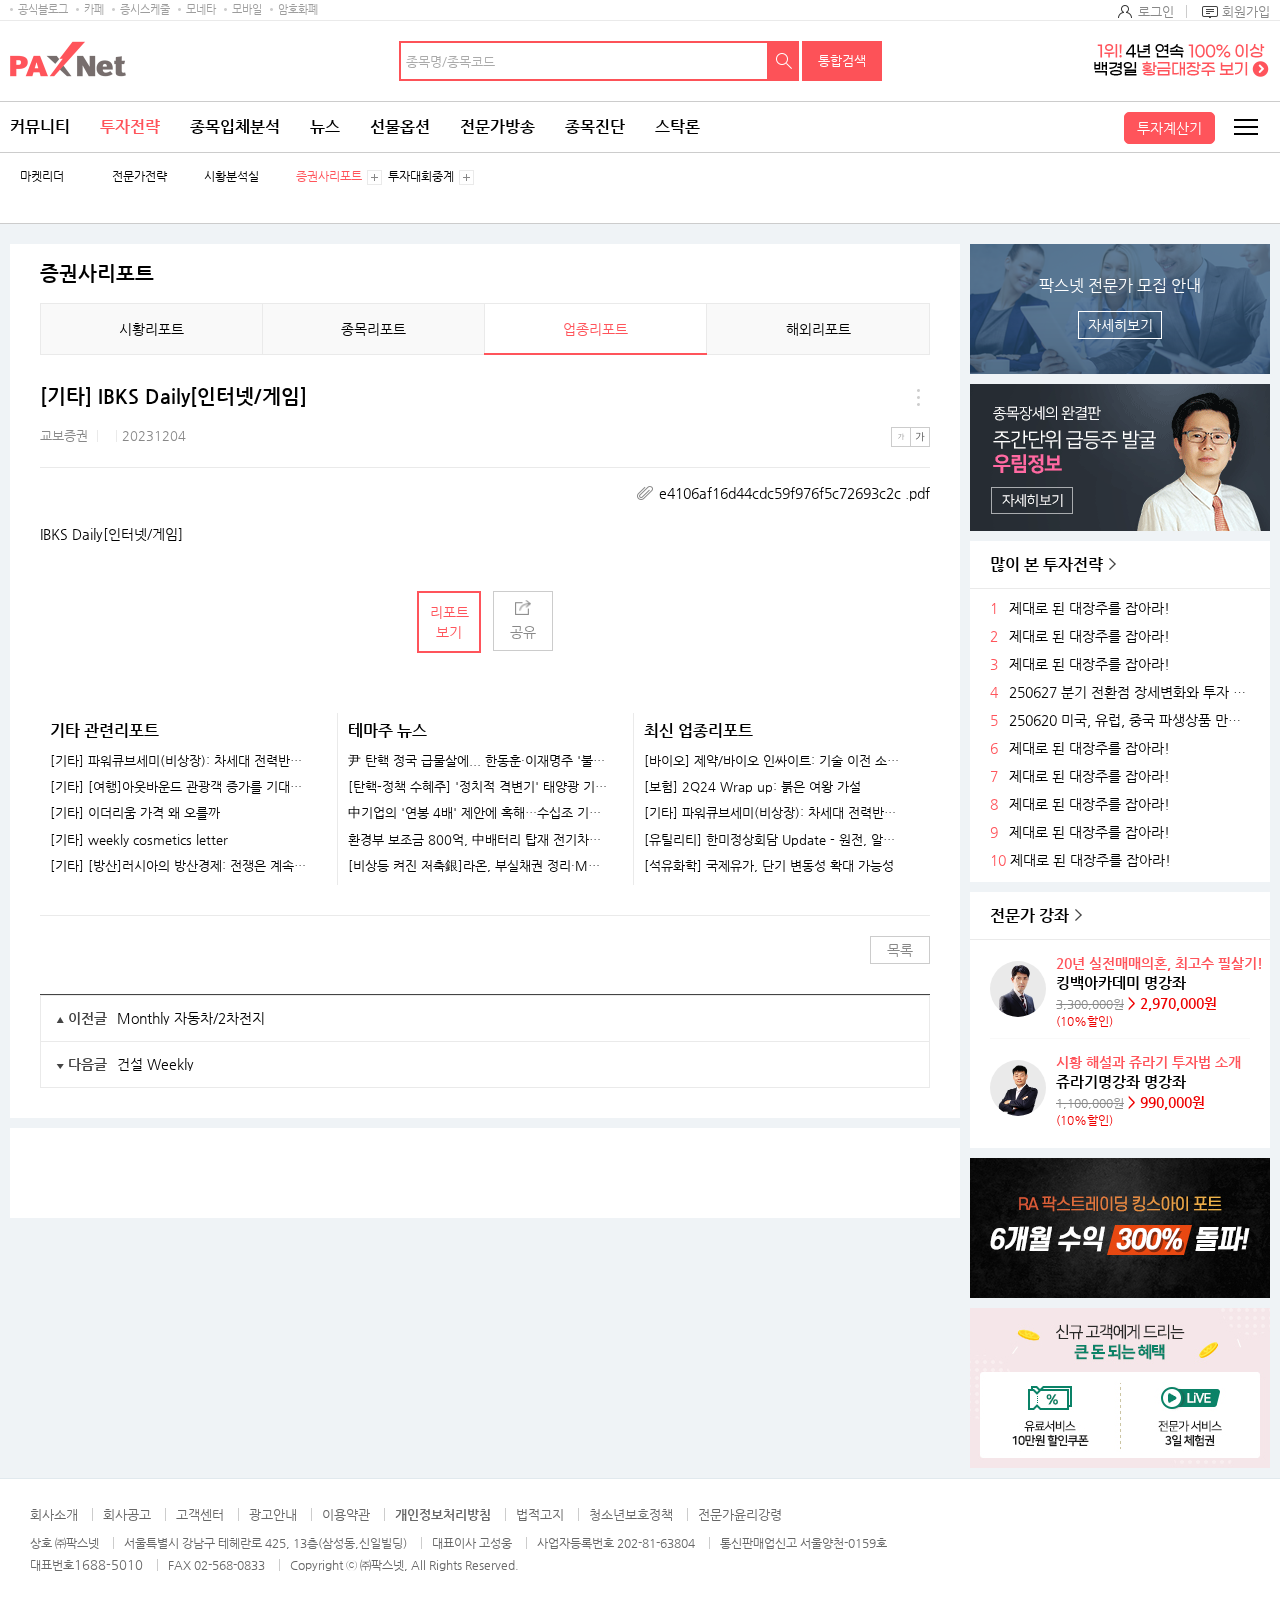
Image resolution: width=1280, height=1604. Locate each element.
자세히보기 (1120, 325)
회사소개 (54, 1514)
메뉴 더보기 (918, 397)
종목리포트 (373, 329)
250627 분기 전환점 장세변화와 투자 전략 (1132, 692)
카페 (94, 9)
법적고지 (540, 1514)
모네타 (201, 9)
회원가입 (1246, 11)
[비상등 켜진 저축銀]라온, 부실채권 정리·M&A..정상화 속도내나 (478, 866)
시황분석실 (231, 176)
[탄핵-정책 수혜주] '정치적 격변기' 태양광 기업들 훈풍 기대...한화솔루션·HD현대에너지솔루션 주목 (478, 787)
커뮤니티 (40, 126)
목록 (900, 950)
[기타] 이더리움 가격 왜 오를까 (135, 813)
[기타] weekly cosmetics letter (139, 840)
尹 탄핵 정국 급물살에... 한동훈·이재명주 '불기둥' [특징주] (478, 761)
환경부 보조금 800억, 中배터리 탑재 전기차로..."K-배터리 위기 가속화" (478, 840)
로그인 (1156, 11)
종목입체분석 (235, 126)
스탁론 (677, 126)
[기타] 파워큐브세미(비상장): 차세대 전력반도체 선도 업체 (181, 761)
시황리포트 (151, 329)
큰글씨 (920, 437)
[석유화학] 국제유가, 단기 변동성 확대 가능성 (769, 866)
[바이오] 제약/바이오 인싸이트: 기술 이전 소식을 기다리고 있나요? (774, 761)
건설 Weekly (155, 1064)
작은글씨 (901, 437)
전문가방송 (497, 126)
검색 (784, 61)
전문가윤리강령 (740, 1514)
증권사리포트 (329, 176)
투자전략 (130, 126)
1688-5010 (108, 1564)
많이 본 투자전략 (1046, 564)
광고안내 (273, 1514)
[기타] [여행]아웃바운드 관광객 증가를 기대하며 (181, 787)
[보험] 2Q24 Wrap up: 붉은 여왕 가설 (752, 787)
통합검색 (842, 60)
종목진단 (595, 126)
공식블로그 (43, 9)
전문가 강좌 (1029, 915)
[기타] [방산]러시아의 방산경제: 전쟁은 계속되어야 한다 (181, 866)
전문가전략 (139, 176)
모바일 (247, 9)
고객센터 (200, 1514)
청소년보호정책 (631, 1514)
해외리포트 (818, 329)
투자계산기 (1169, 128)
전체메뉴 (1245, 127)
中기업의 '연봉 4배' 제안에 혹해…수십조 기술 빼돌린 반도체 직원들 (478, 813)
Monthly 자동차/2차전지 (191, 1018)
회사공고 (127, 1514)
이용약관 (346, 1514)
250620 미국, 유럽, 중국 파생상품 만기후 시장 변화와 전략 (1132, 720)
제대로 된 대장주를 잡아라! (1089, 608)
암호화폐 (298, 9)
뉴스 (325, 126)
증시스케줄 (145, 9)
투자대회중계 (421, 176)
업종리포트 (595, 329)
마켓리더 (42, 176)
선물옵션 (400, 126)
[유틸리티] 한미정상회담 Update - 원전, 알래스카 (774, 840)
